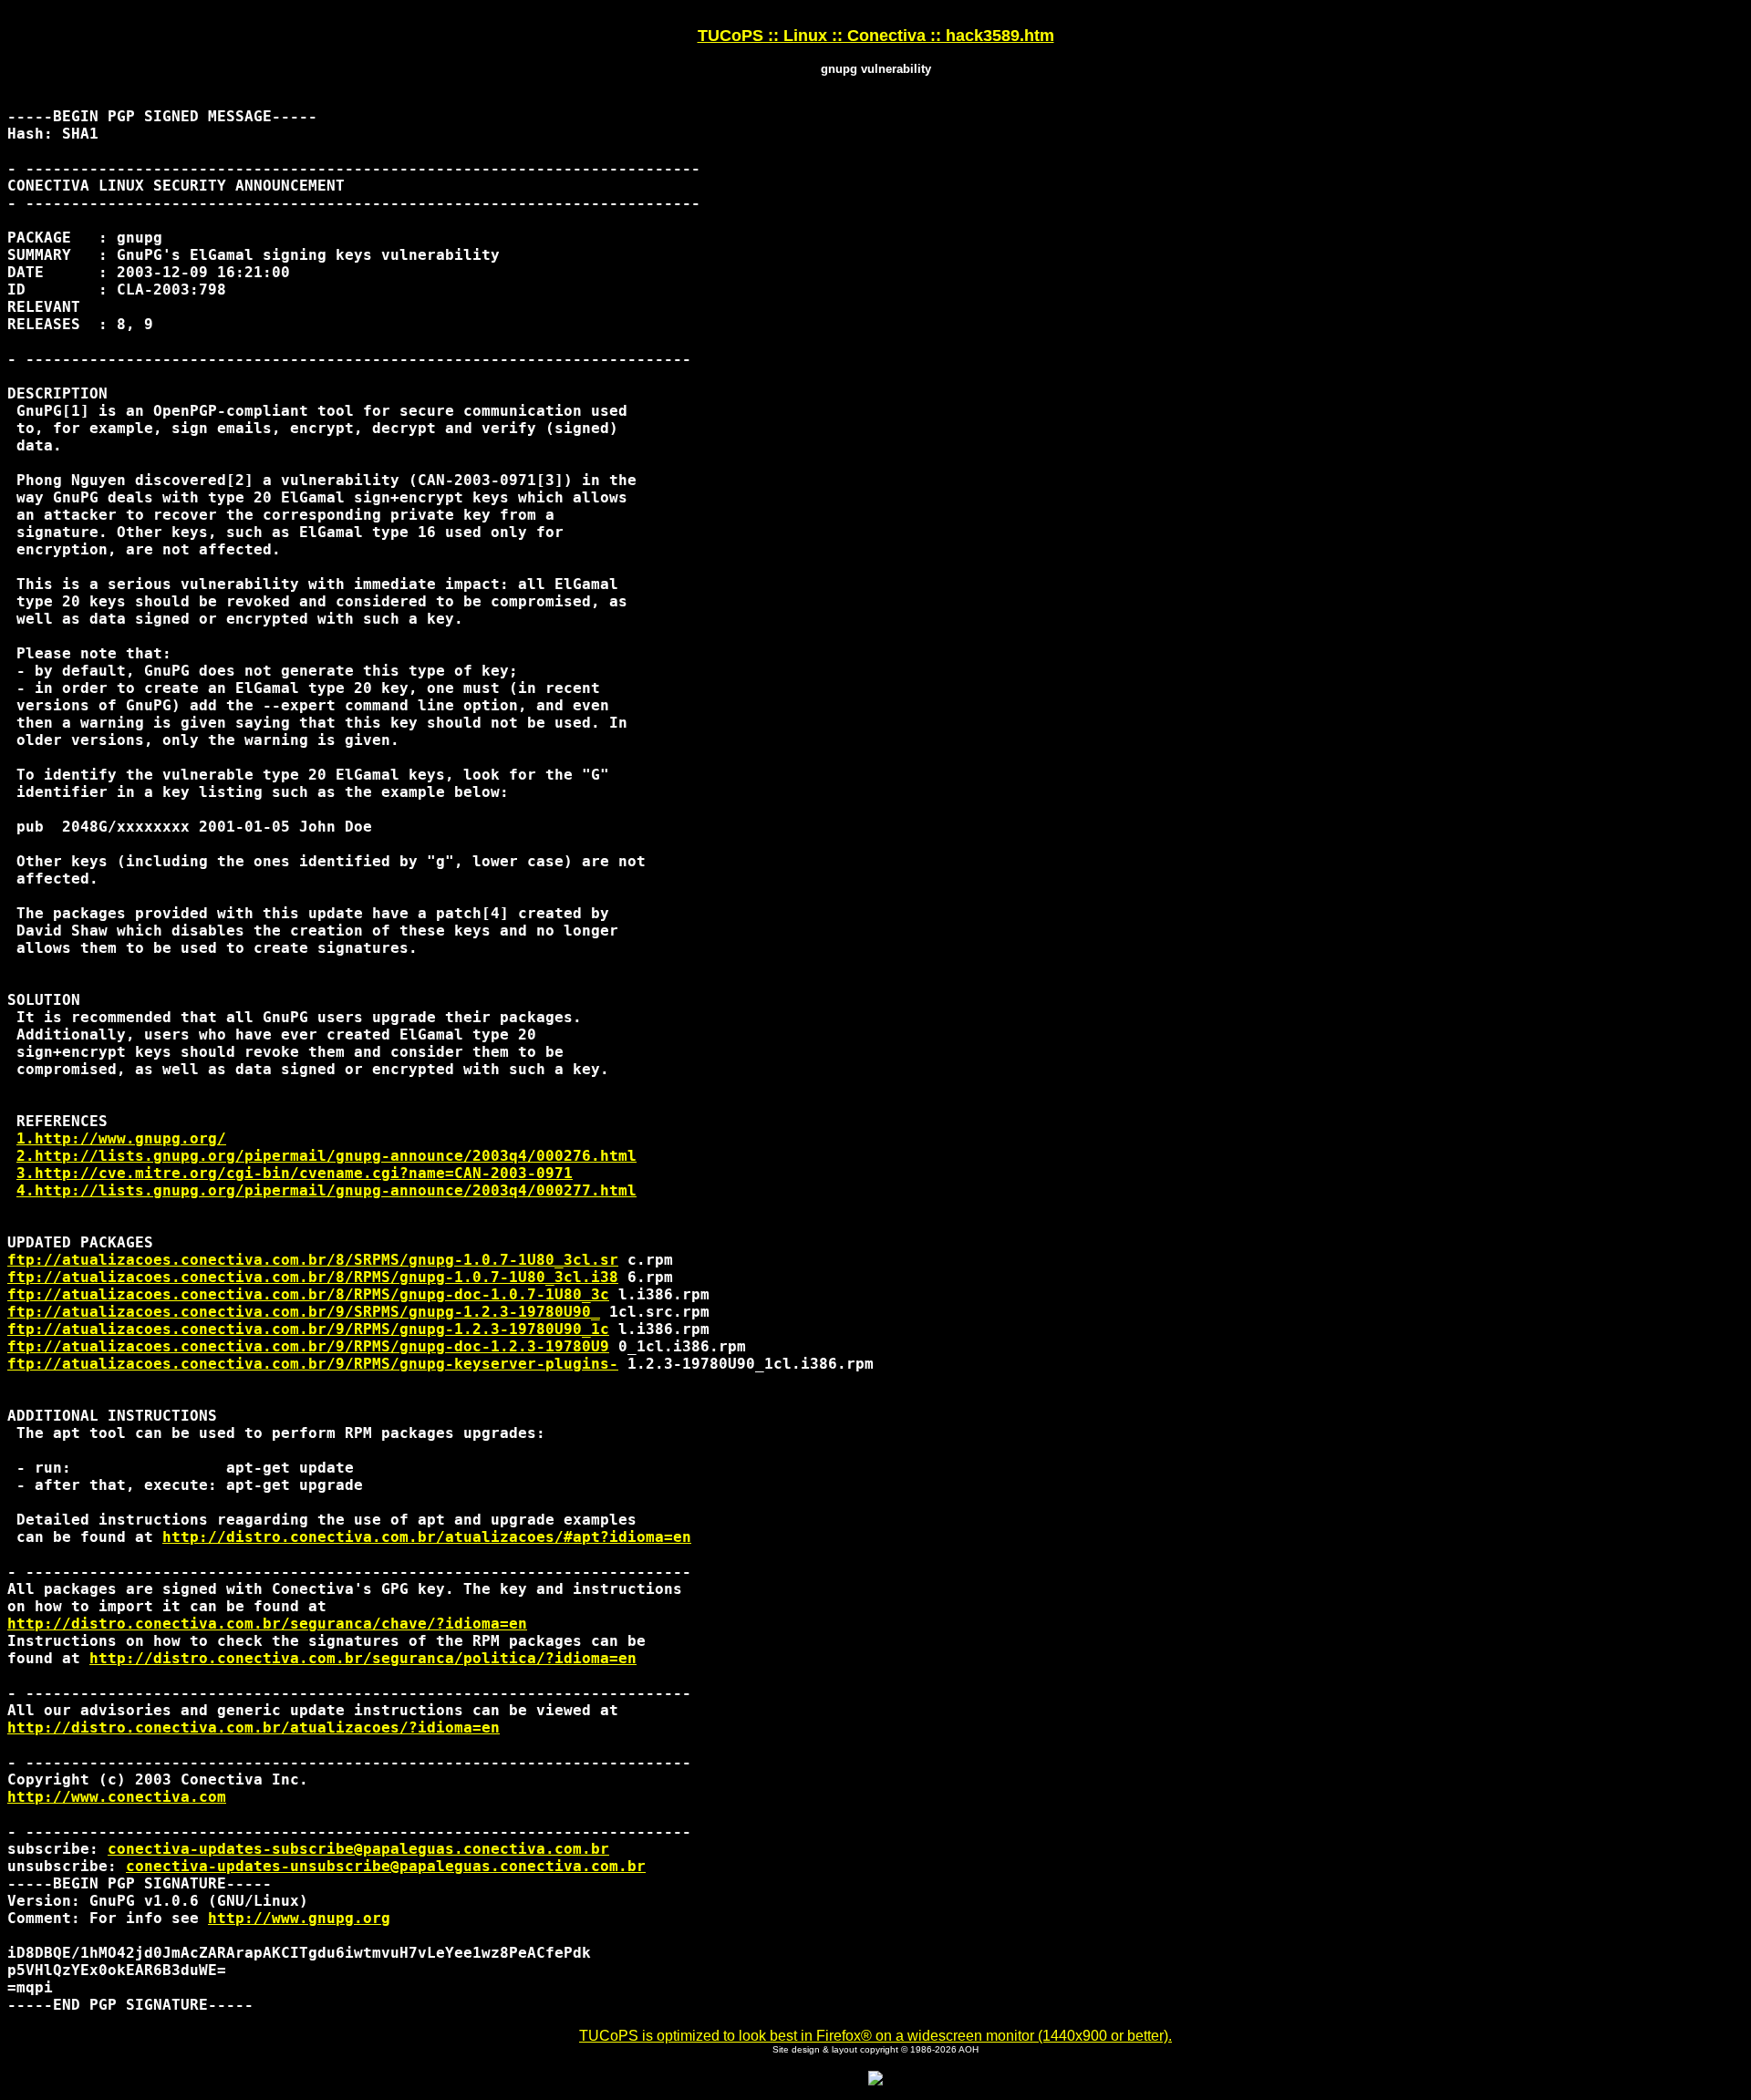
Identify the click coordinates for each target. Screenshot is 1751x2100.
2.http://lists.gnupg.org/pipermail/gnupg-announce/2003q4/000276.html (326, 1156)
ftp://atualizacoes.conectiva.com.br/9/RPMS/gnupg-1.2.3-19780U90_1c (308, 1329)
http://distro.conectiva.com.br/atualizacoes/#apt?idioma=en (427, 1537)
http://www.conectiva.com (117, 1797)
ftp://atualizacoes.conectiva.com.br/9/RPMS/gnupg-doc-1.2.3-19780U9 (308, 1346)
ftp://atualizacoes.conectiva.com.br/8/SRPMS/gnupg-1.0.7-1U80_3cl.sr (313, 1260)
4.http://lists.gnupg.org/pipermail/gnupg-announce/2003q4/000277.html (326, 1190)
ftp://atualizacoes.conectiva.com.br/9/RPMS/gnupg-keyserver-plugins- (313, 1364)
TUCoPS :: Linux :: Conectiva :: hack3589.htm (876, 36)
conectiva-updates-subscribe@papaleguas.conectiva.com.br (358, 1849)
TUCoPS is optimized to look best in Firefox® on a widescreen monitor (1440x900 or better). (875, 2036)
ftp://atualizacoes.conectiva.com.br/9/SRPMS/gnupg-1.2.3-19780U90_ (304, 1312)
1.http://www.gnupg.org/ (121, 1138)
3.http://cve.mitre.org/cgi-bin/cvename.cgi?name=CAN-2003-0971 (295, 1173)
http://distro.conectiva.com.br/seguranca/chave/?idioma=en (267, 1624)
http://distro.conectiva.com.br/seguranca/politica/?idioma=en (363, 1658)
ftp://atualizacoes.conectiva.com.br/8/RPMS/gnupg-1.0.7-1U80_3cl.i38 (313, 1277)
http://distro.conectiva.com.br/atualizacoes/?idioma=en (254, 1728)
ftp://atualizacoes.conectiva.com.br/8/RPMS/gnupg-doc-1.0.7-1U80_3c (308, 1294)
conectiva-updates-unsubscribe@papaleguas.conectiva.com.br (386, 1866)
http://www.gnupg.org (299, 1918)
